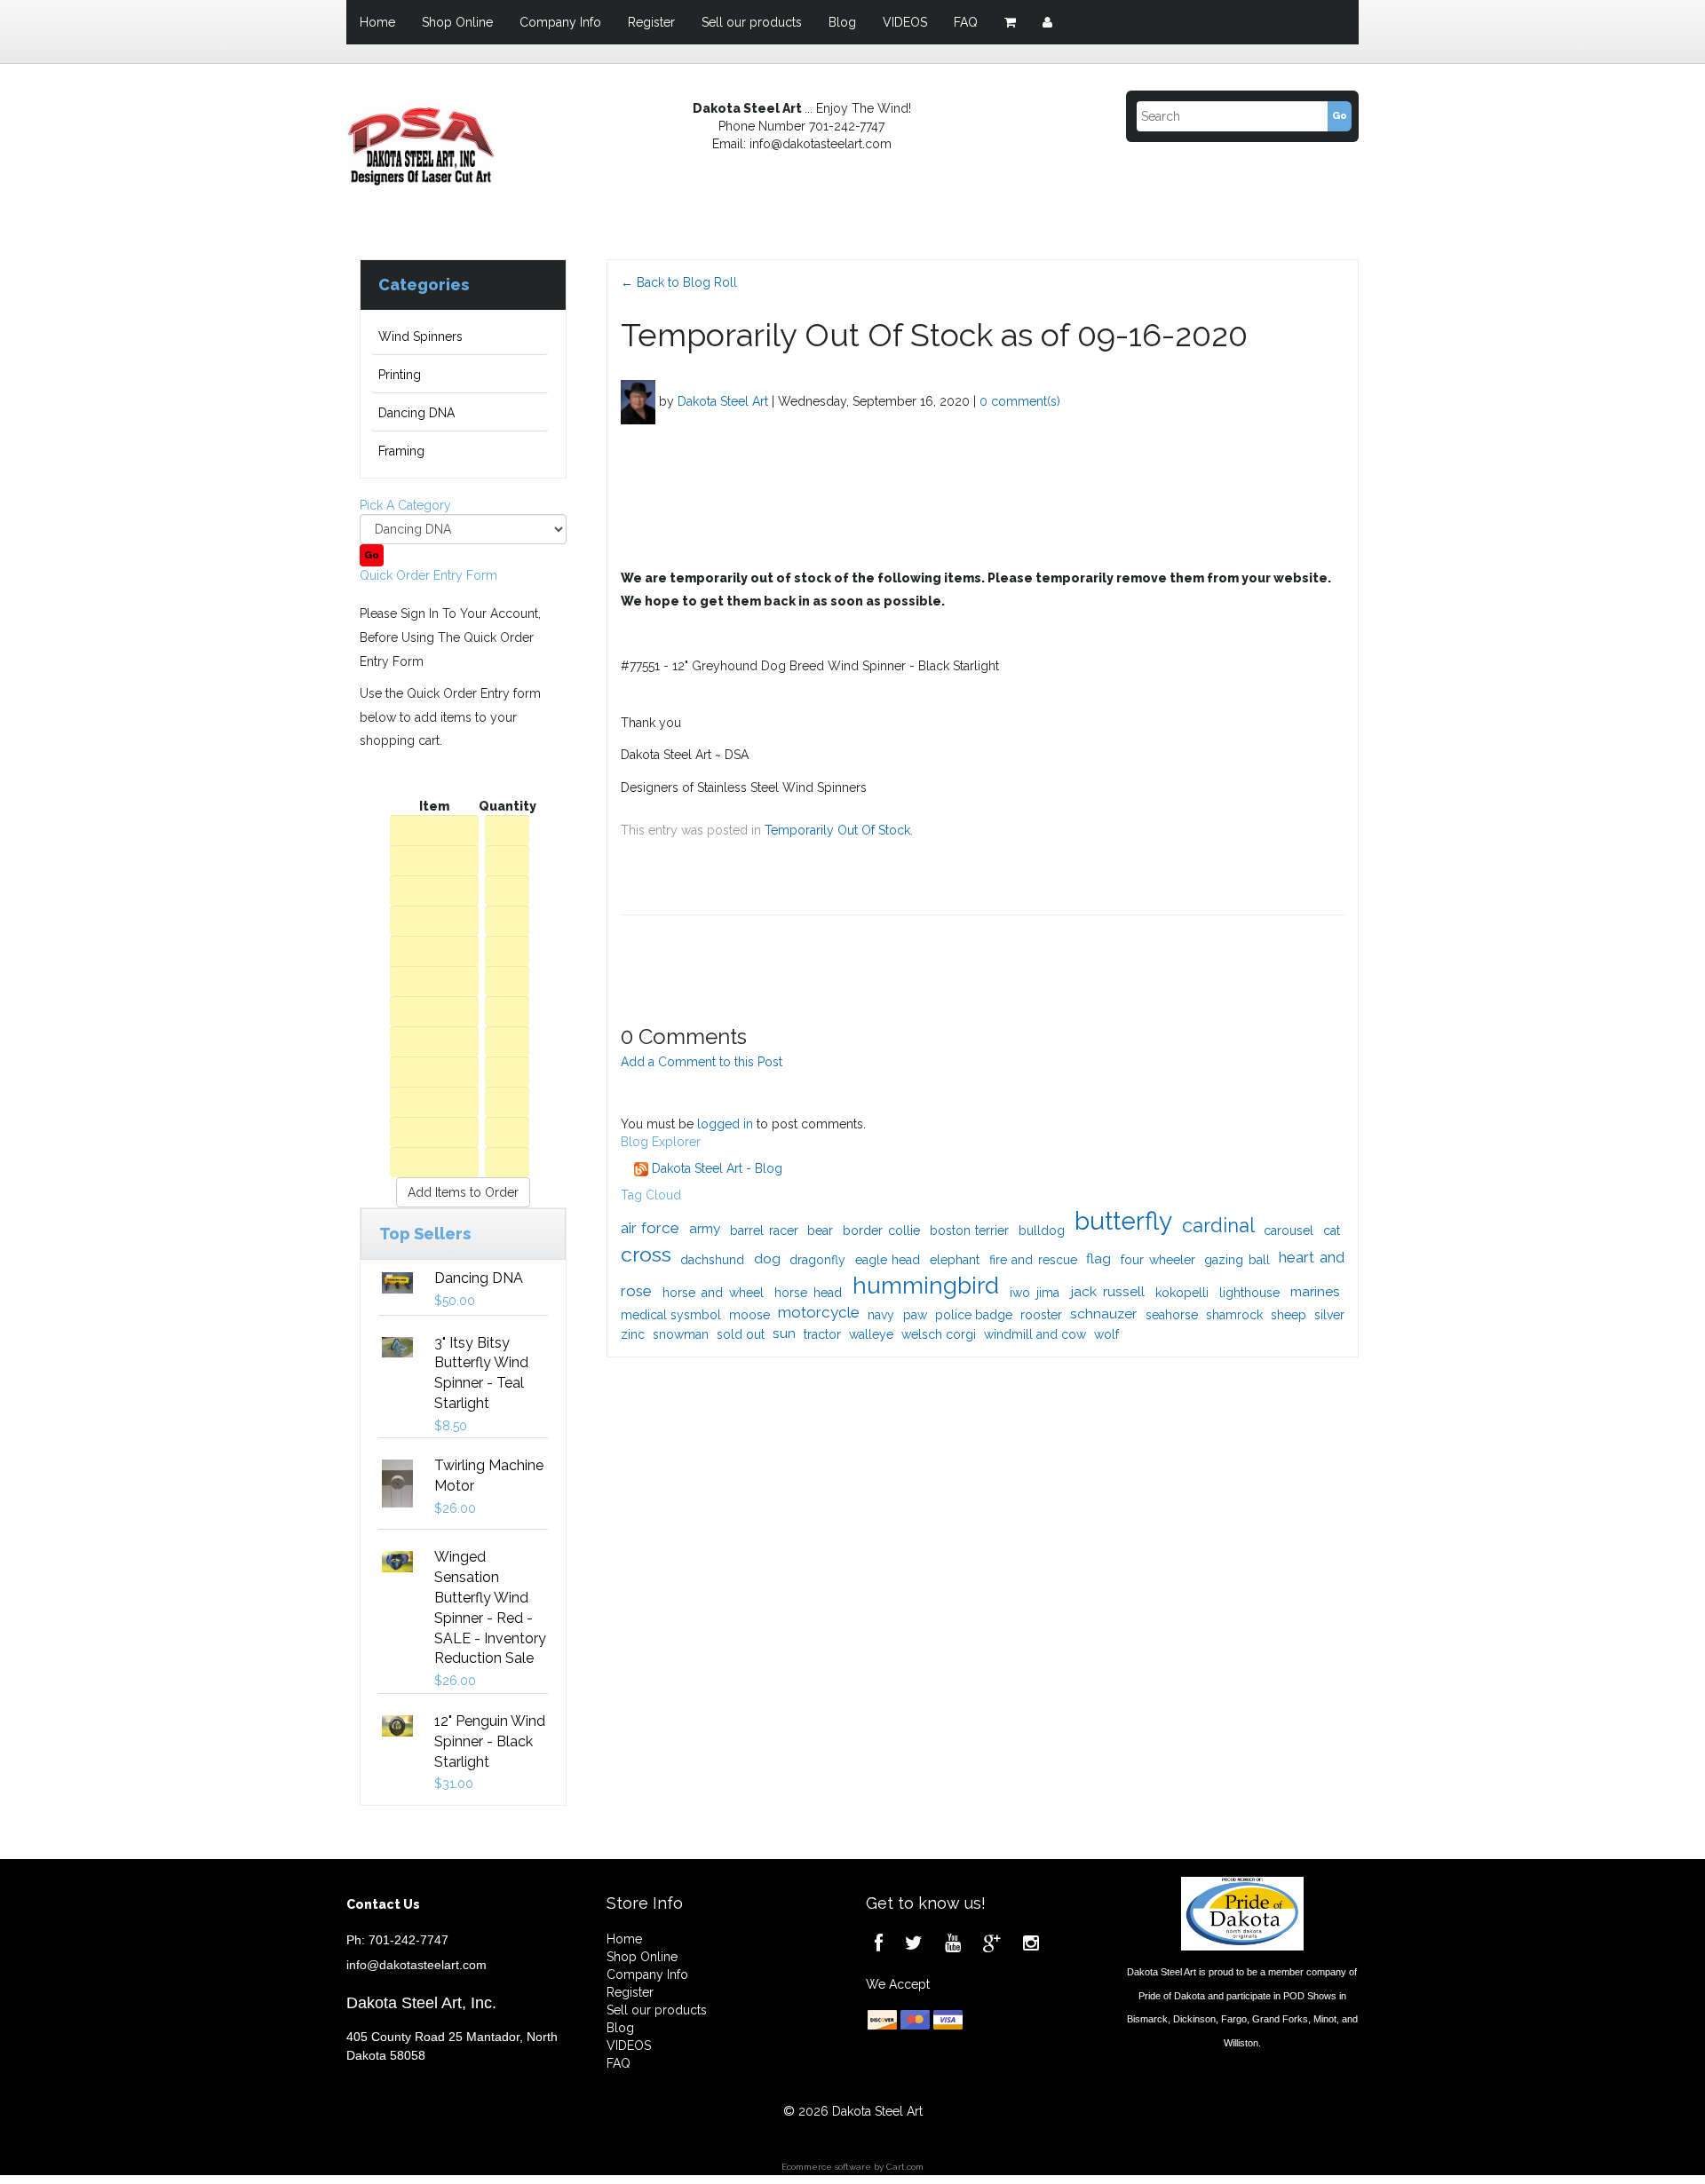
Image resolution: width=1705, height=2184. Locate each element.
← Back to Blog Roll (679, 282)
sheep (1289, 1315)
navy (881, 1315)
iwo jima (1035, 1293)
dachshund (712, 1260)
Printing (400, 375)
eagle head (888, 1260)
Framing (401, 451)
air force (650, 1228)
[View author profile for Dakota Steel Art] (638, 400)
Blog (842, 22)
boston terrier (970, 1230)
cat (1332, 1230)
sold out (741, 1334)
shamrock (1234, 1315)
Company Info (560, 22)
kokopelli (1182, 1293)
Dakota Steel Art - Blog (715, 1168)
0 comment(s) (1020, 400)
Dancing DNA (416, 413)
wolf (1106, 1334)
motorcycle (819, 1312)
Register (651, 22)
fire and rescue (1033, 1260)
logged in (725, 1124)
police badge (974, 1315)
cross (646, 1254)
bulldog (1042, 1230)
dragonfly (817, 1260)
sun (784, 1333)
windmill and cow (1035, 1334)
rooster (1041, 1315)
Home (377, 22)
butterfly (1123, 1221)
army (705, 1228)
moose (749, 1315)
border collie (881, 1230)
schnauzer (1103, 1314)
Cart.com (905, 2167)
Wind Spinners (420, 336)
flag (1098, 1258)
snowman (681, 1334)
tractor (822, 1334)
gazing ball (1237, 1260)
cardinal (1218, 1226)
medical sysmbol (671, 1315)
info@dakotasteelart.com (416, 1965)
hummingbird (926, 1285)
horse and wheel (713, 1293)
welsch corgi (939, 1334)
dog (767, 1258)
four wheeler (1158, 1260)
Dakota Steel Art (723, 400)
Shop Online (457, 22)
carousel (1289, 1230)
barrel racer (764, 1230)
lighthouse (1249, 1293)
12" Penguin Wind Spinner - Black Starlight (490, 1741)
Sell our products (752, 22)
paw (915, 1315)
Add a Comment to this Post (702, 1062)
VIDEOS (905, 22)
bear (820, 1230)
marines (1315, 1291)
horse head (808, 1293)
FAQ (966, 22)
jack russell (1108, 1291)
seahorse (1172, 1315)
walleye (871, 1334)
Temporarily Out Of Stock (837, 830)
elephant (955, 1260)
